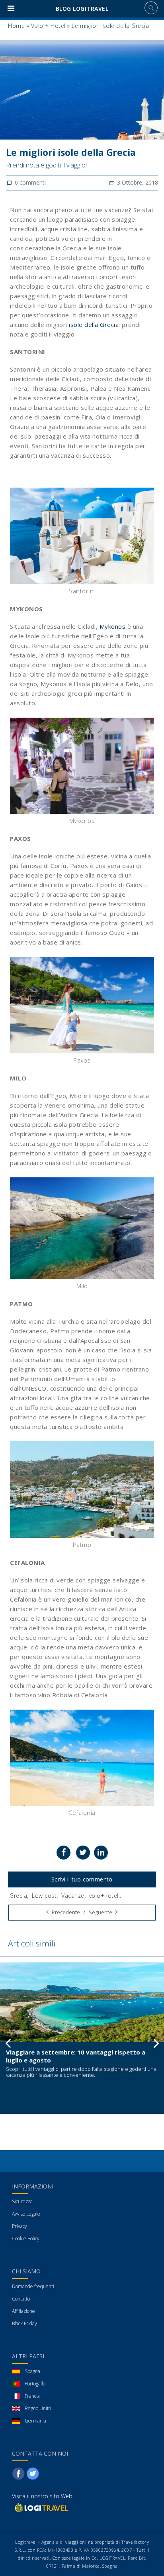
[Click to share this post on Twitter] (83, 1853)
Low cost (44, 1896)
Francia (32, 2396)
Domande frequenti (33, 2286)
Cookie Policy (26, 2239)
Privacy (20, 2226)
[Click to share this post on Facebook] (63, 1853)
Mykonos (113, 626)
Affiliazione (23, 2311)
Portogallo (35, 2384)
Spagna (32, 2371)
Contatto (21, 2299)
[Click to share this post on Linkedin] (101, 1853)
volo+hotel (104, 1896)
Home (16, 26)
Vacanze (73, 1896)
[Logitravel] (41, 2508)
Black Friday (24, 2323)
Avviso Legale (26, 2214)
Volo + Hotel (48, 26)
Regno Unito (38, 2408)
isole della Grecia (94, 325)
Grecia (18, 1896)
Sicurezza (22, 2201)
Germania (35, 2421)
